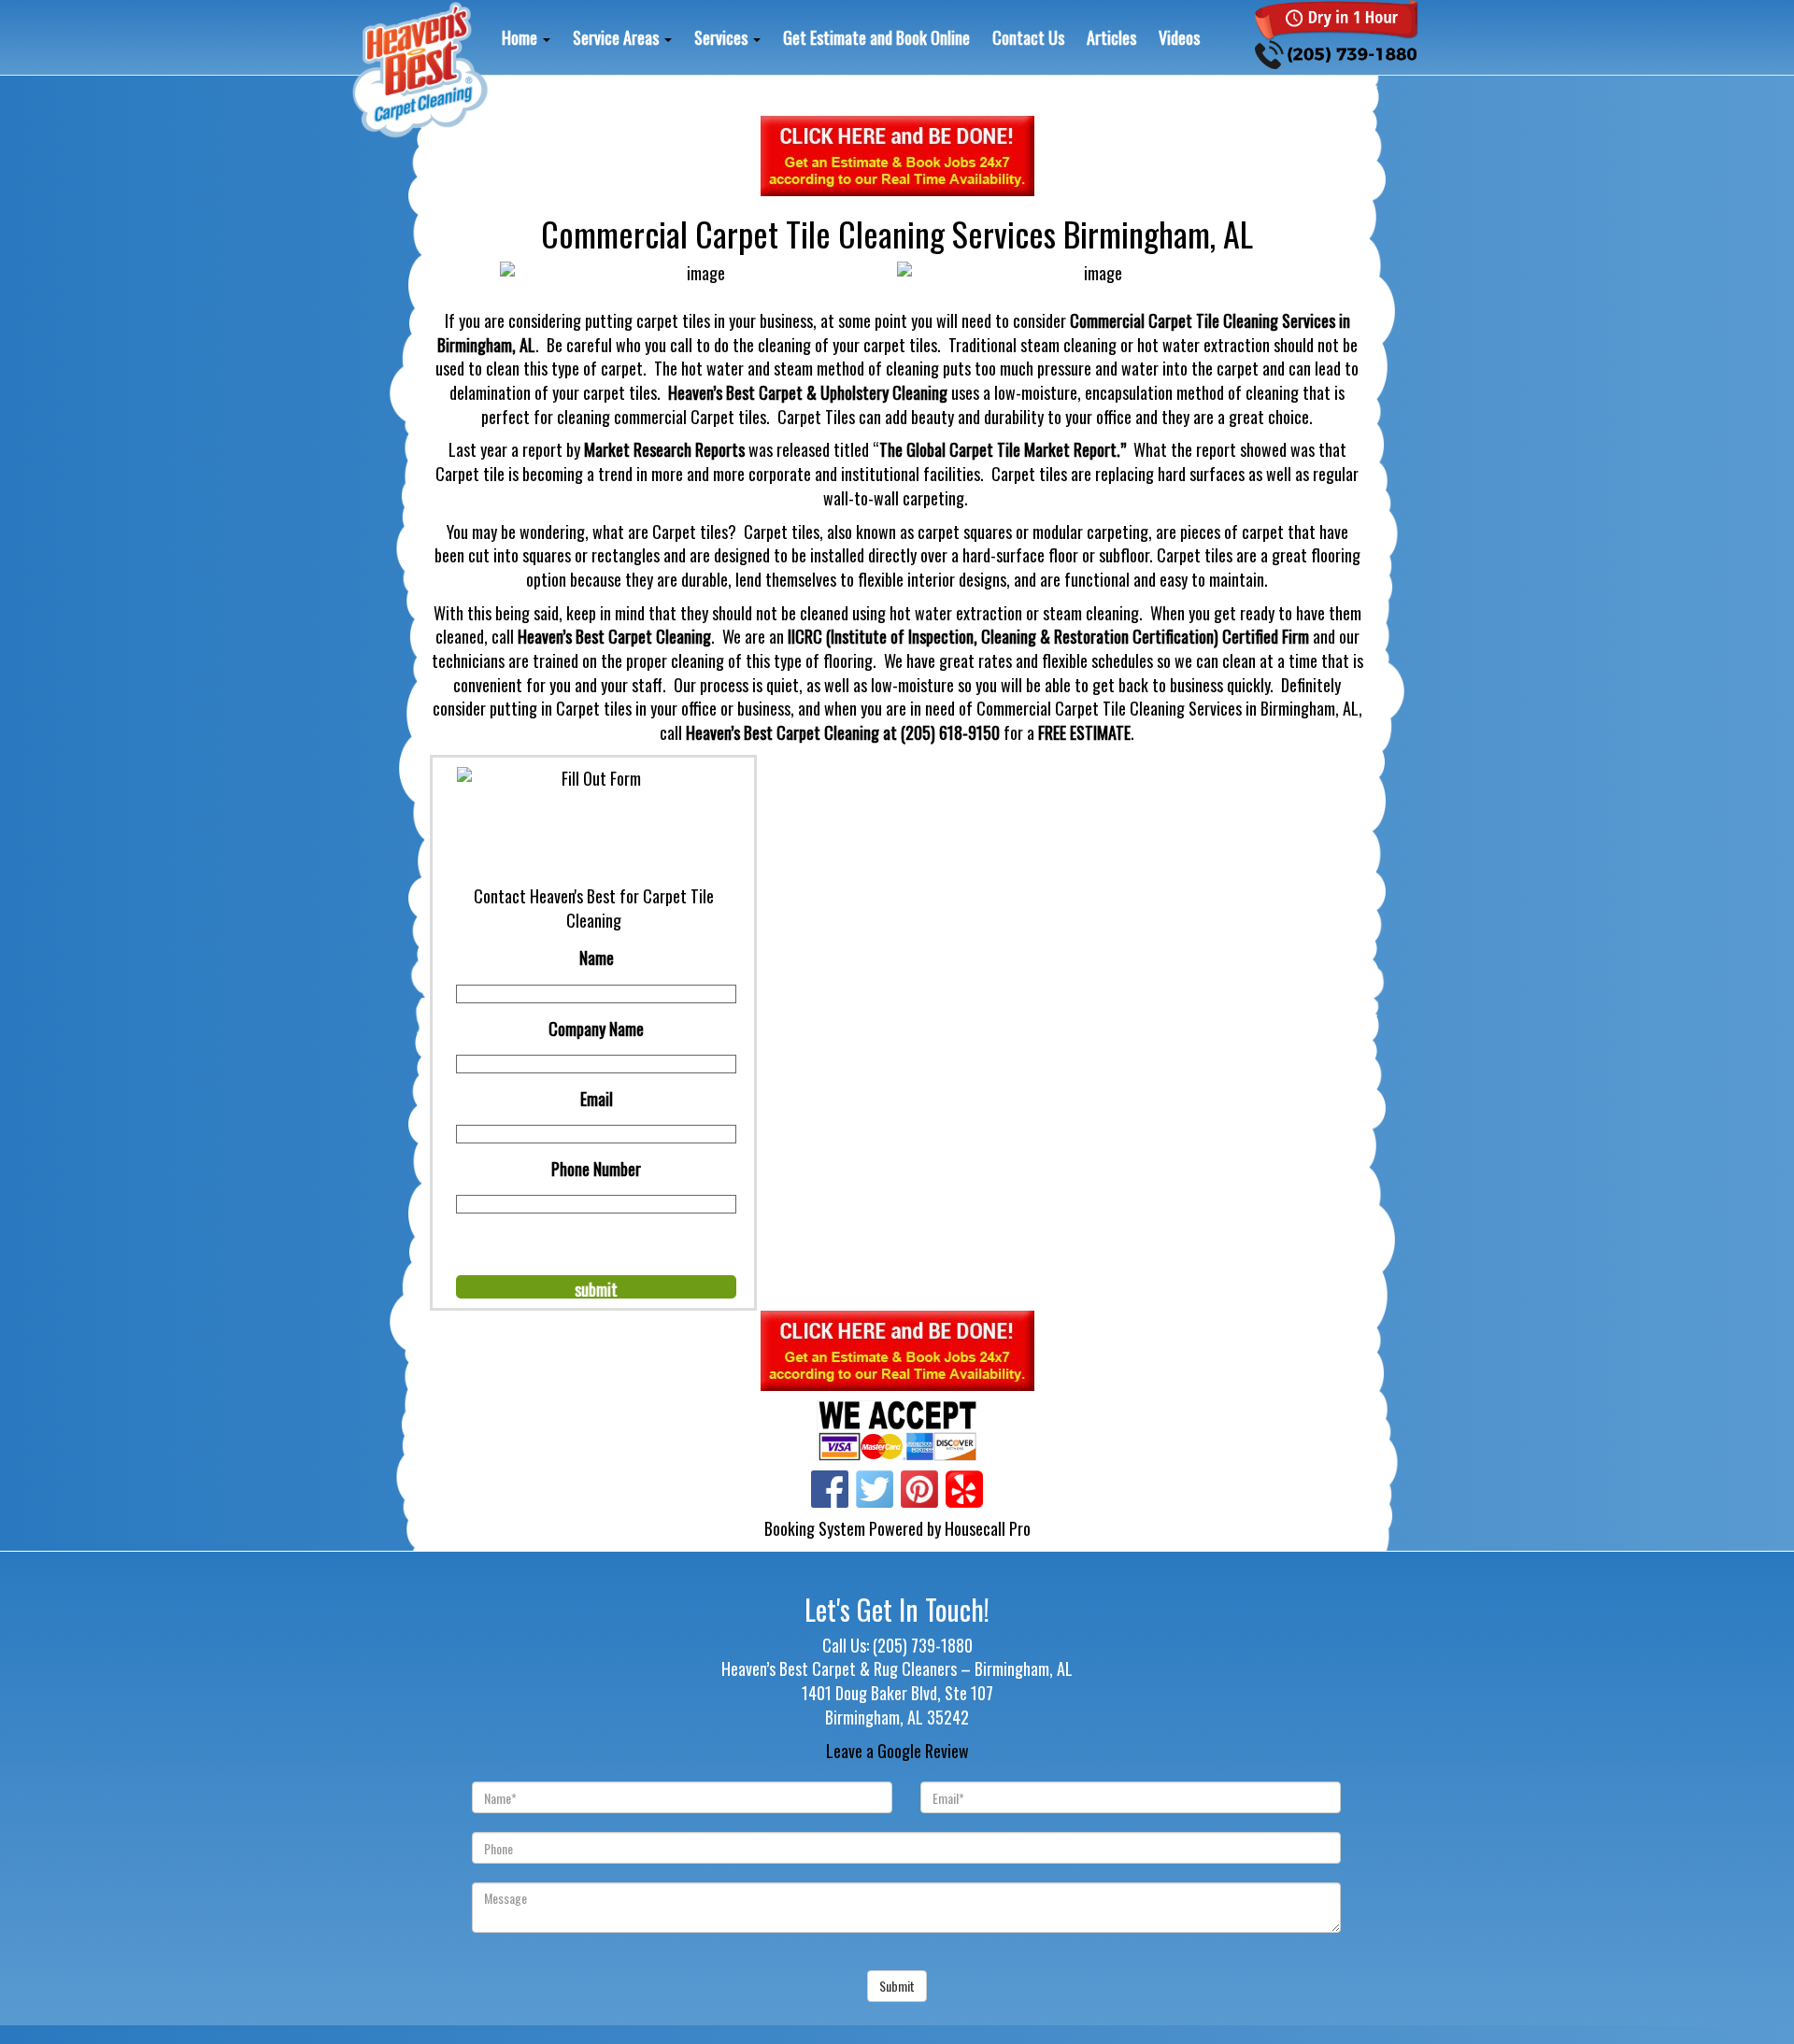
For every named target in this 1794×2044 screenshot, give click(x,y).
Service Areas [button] (618, 37)
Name (597, 958)
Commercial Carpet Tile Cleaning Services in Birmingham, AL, (1169, 708)
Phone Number (596, 1169)
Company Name (596, 1029)
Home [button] (521, 37)
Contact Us (1028, 37)
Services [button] (723, 37)
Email (597, 1099)
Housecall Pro (988, 1528)
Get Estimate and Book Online (876, 37)
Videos (1179, 37)
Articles (1111, 37)
